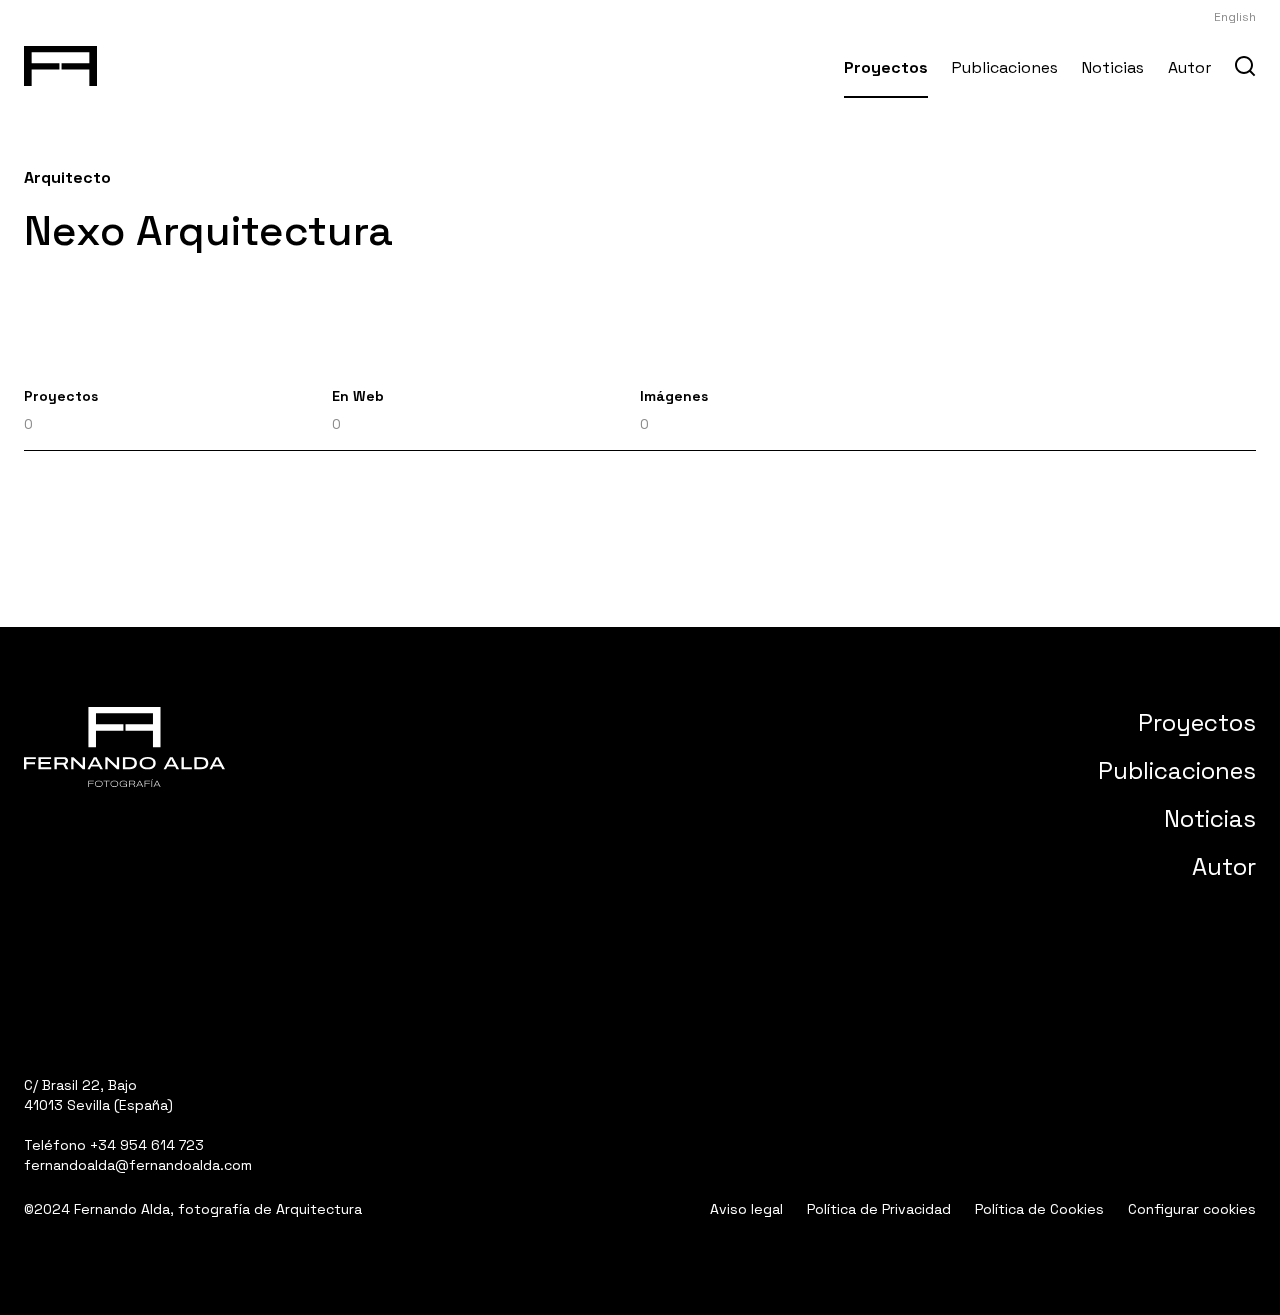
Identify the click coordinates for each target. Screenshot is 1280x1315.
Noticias (1113, 67)
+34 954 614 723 (147, 1145)
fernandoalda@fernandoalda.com (138, 1165)
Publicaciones (1005, 67)
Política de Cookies (1039, 1209)
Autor (1189, 67)
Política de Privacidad (879, 1209)
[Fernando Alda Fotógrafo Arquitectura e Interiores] (60, 62)
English (1235, 17)
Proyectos (886, 67)
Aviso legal (746, 1209)
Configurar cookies (1192, 1209)
